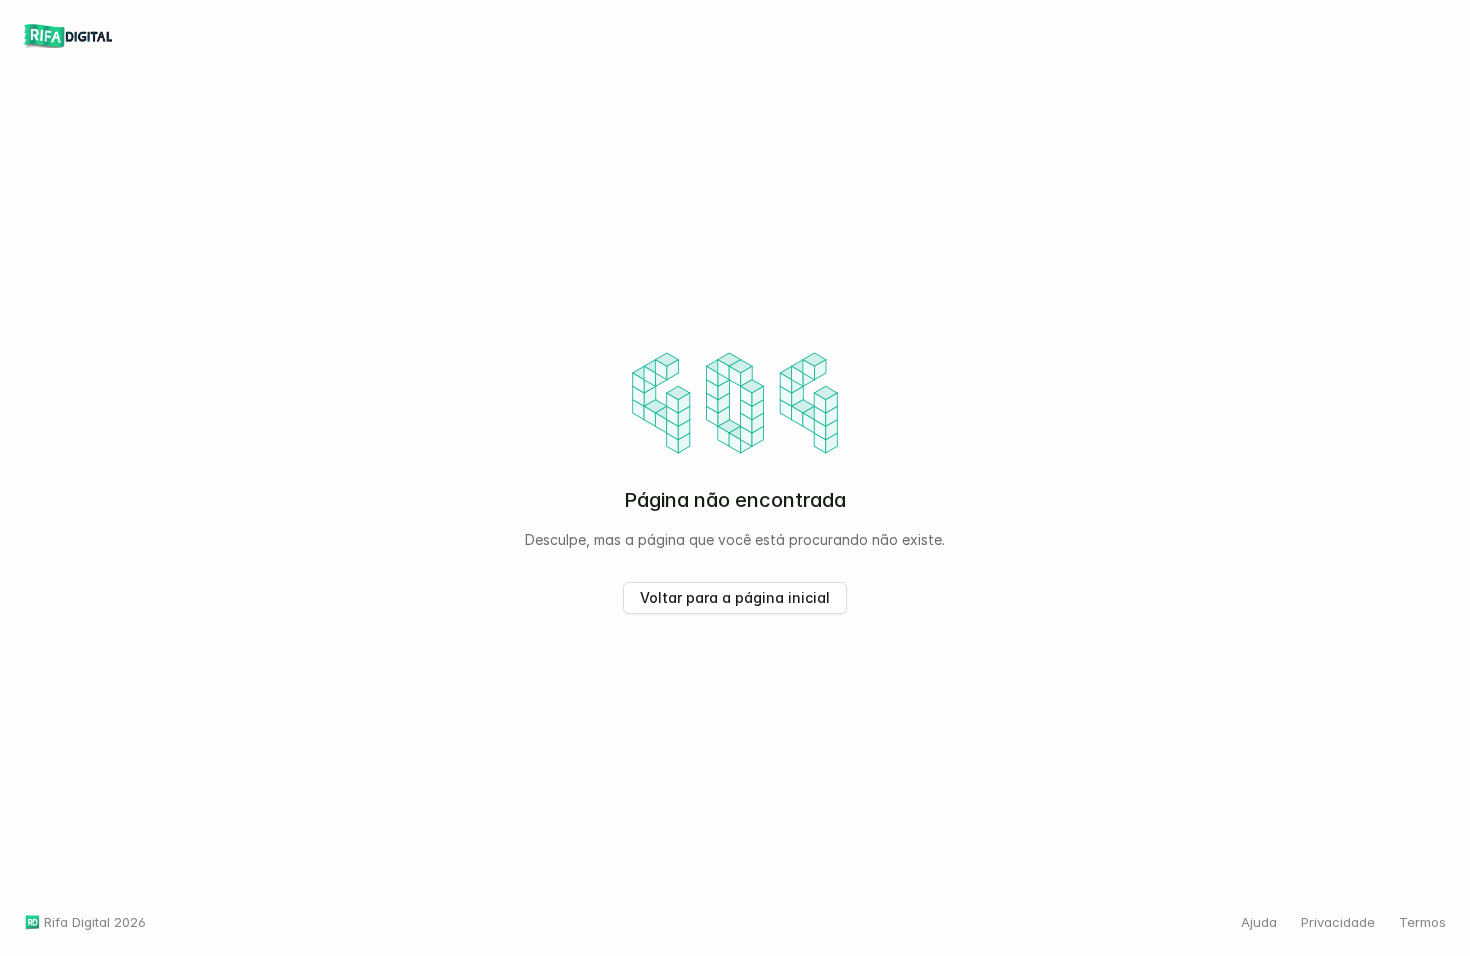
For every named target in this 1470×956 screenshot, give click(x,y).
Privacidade (1338, 922)
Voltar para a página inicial (735, 597)
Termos (1422, 922)
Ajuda (1259, 922)
